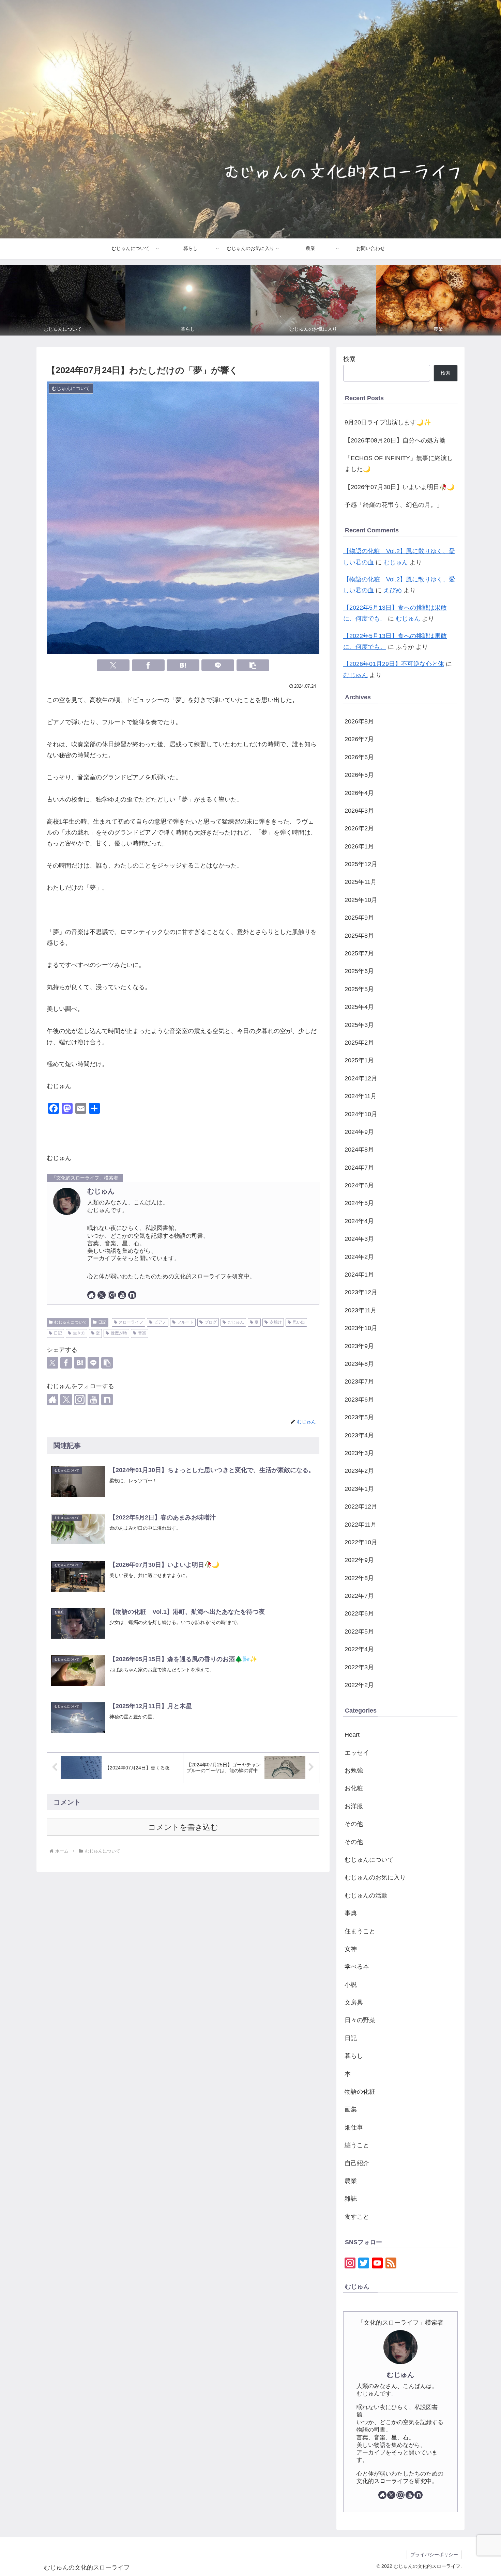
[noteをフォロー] (132, 1295)
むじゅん (101, 1191)
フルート (185, 1322)
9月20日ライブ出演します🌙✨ (388, 422)
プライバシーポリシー (434, 2555)
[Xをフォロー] (102, 1295)
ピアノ (160, 1322)
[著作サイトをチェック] (91, 1295)
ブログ (211, 1322)
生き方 (79, 1333)
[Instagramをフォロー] (112, 1295)
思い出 (299, 1322)
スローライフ (131, 1322)
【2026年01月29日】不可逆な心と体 (394, 664)
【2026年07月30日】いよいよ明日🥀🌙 (399, 487)
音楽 (142, 1333)
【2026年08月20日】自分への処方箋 (395, 440)
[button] (253, 665)
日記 (102, 1322)
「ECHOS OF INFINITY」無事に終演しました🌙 (399, 464)
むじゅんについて (71, 1322)
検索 (349, 359)
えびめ (393, 590)
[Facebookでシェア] (148, 665)
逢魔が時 (119, 1333)
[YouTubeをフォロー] (122, 1295)
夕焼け (276, 1322)
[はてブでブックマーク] (183, 665)
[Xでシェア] (113, 665)
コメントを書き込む (183, 1827)
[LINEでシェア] (218, 665)
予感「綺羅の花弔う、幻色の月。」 (394, 505)
